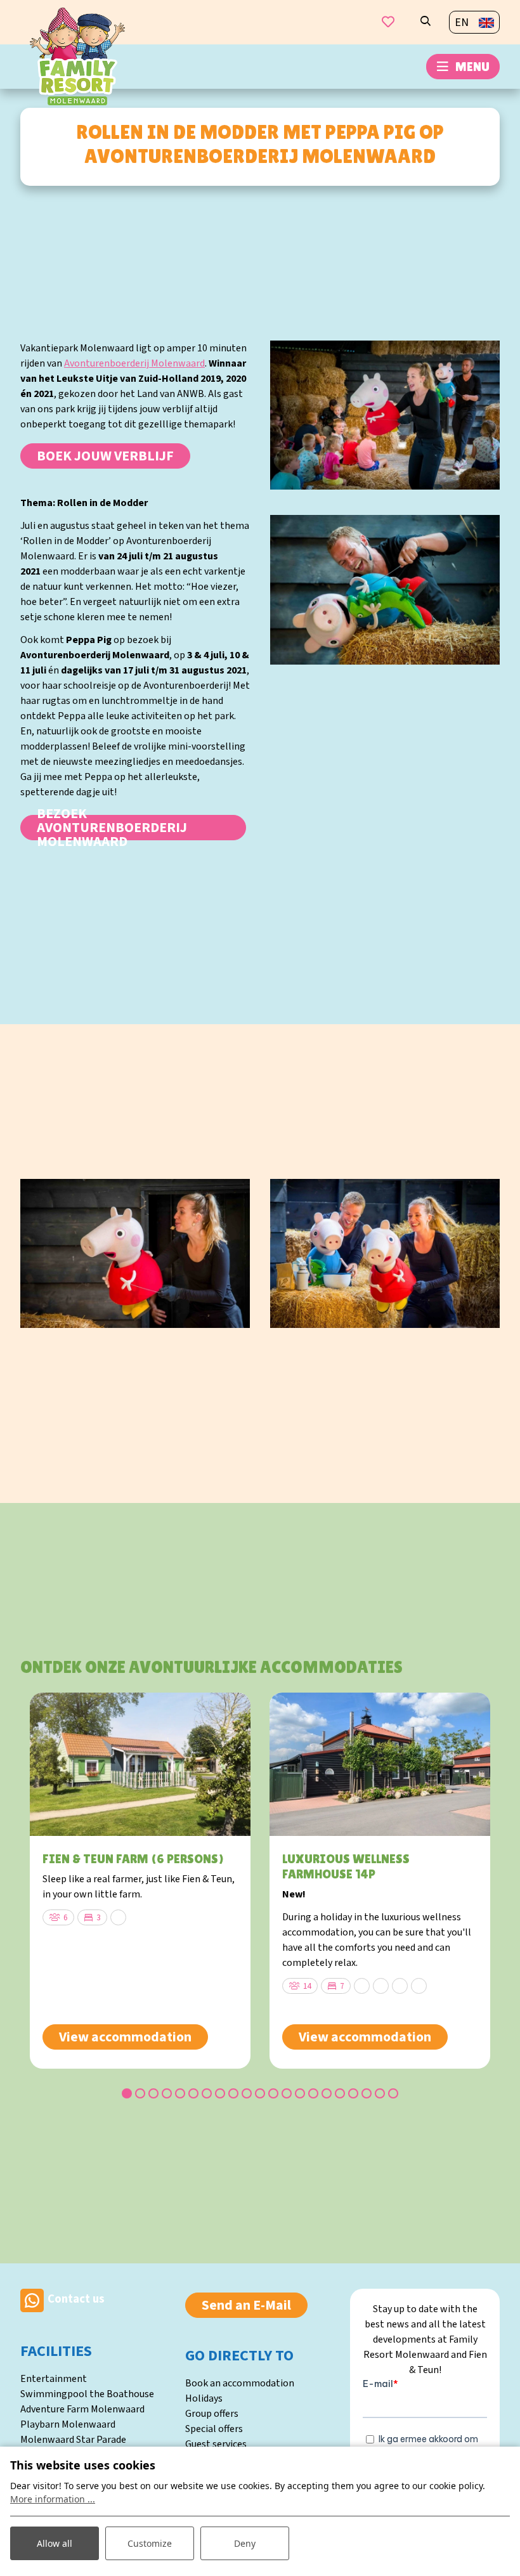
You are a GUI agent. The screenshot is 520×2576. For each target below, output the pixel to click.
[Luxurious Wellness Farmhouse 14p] (380, 1764)
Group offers (212, 2414)
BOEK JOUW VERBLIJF (105, 456)
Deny (245, 2543)
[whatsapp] (32, 2300)
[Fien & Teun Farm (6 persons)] (140, 1764)
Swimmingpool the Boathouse (87, 2394)
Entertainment (54, 2379)
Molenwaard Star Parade (73, 2440)
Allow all (55, 2543)
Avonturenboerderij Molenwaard (134, 363)
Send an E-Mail (246, 2305)
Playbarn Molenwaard (68, 2424)
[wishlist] (388, 22)
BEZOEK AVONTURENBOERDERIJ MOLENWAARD (112, 828)
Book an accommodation (240, 2383)
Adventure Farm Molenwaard (82, 2409)
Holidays (204, 2398)
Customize (150, 2543)
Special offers (214, 2429)
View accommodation (125, 2037)
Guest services (216, 2444)
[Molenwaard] (77, 56)
